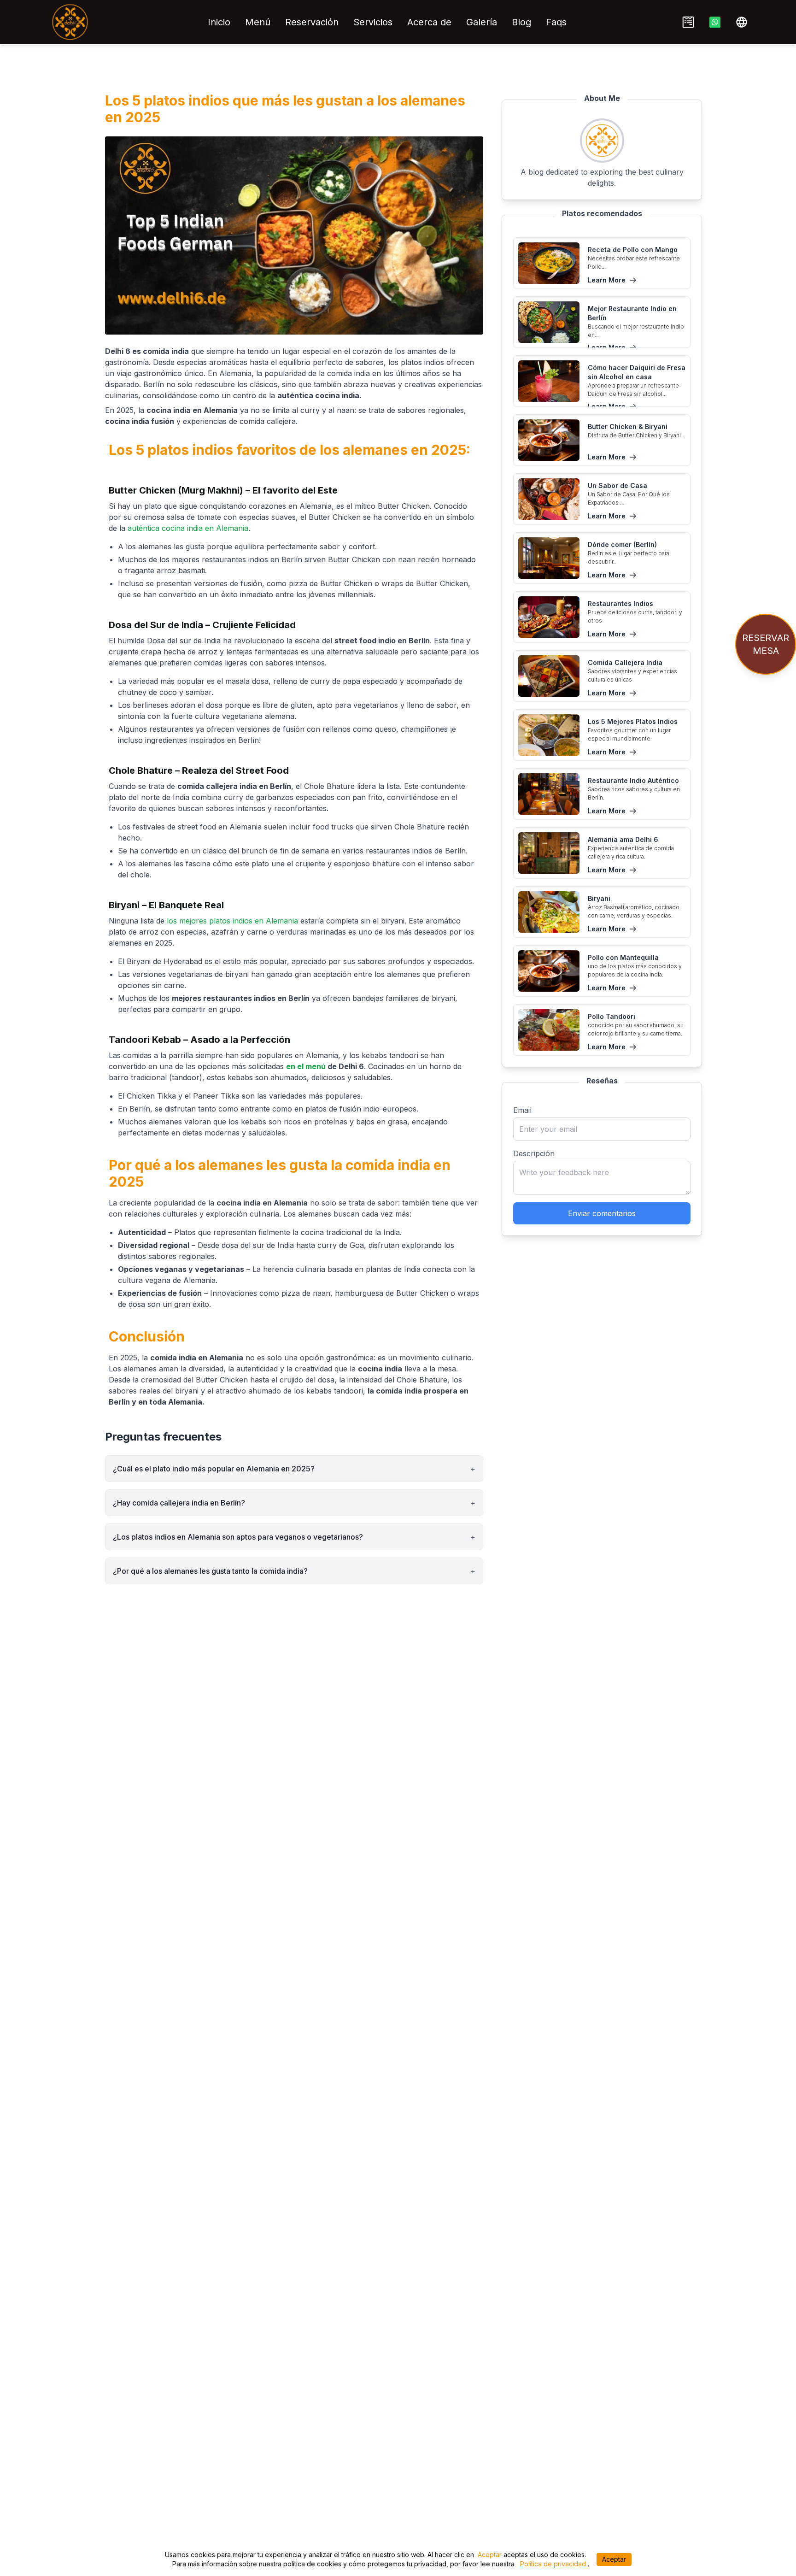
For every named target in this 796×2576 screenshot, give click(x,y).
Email (522, 1110)
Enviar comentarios (602, 1213)
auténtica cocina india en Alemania (188, 528)
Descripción (534, 1153)
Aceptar (490, 2555)
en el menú (306, 1066)
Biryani (124, 905)
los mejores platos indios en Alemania (232, 921)
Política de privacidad (554, 2564)
